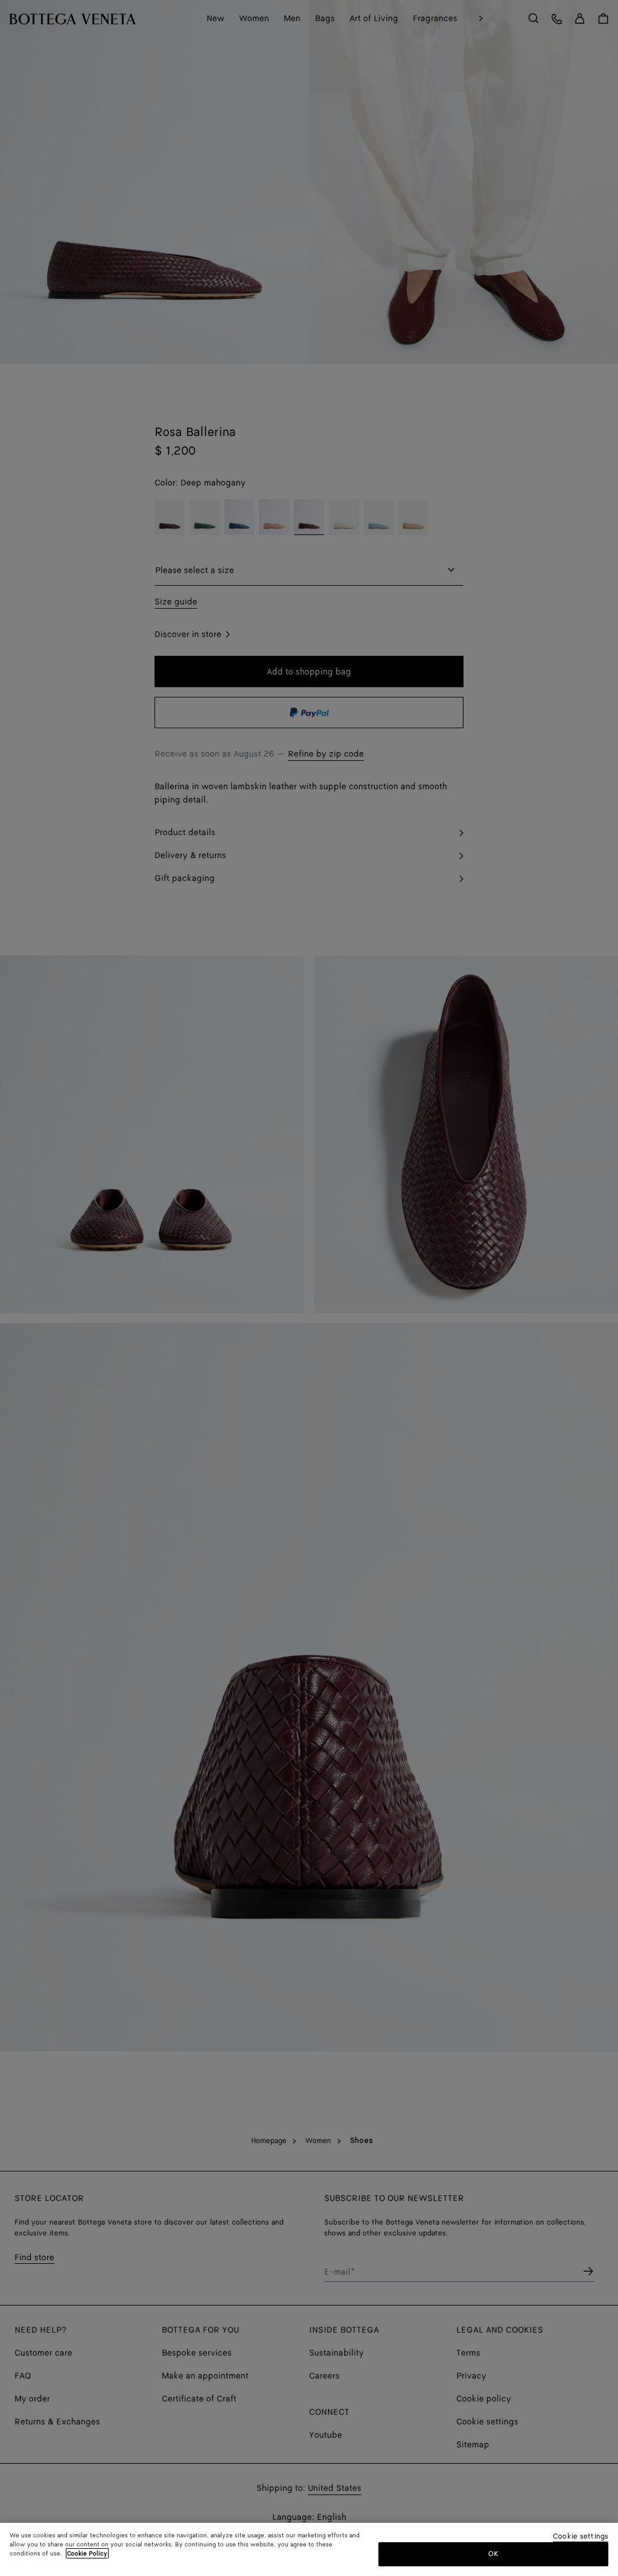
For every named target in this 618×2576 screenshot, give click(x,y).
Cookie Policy (87, 2554)
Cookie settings (581, 2537)
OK (493, 2554)
